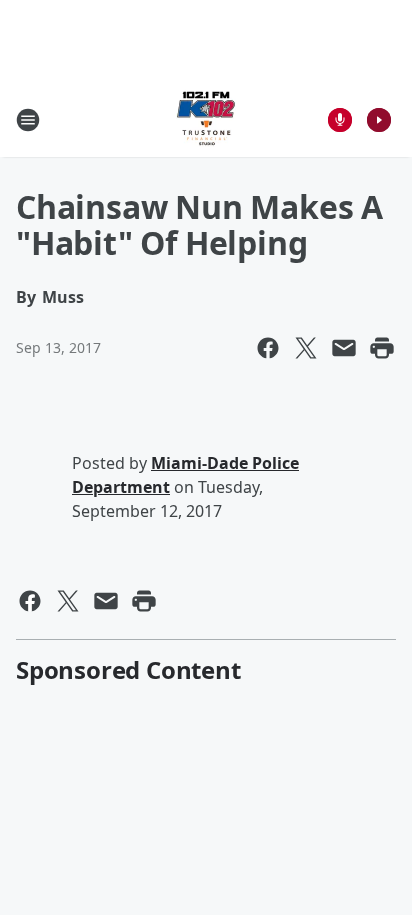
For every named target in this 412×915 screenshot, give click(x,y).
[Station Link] (206, 119)
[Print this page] (382, 348)
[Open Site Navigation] (28, 120)
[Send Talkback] (340, 120)
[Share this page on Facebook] (268, 348)
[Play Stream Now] (379, 120)
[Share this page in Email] (344, 348)
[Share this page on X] (306, 348)
